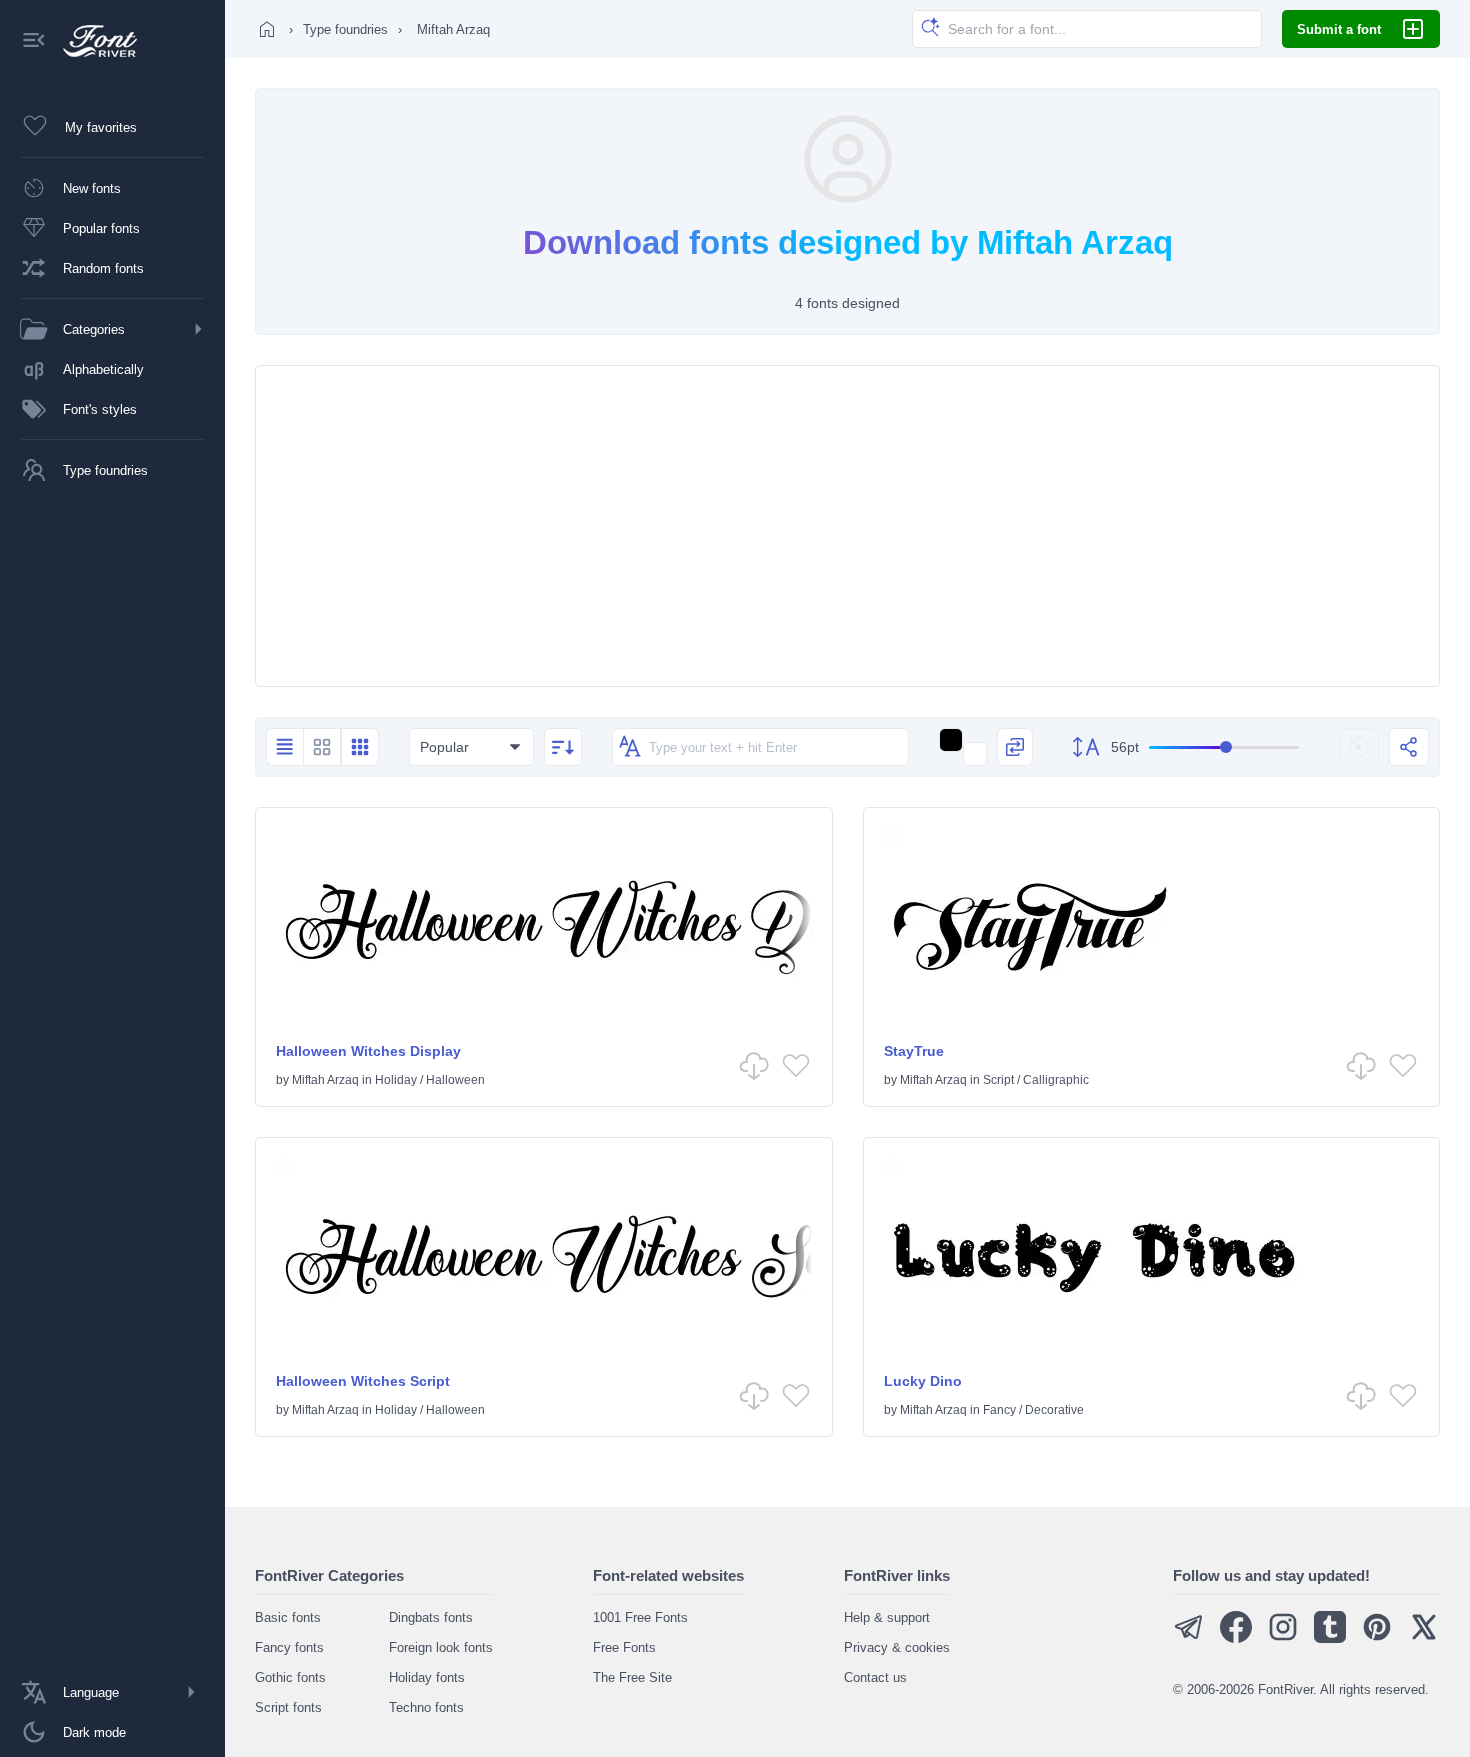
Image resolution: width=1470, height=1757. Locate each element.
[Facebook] (1236, 1638)
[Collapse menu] (34, 41)
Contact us (875, 1677)
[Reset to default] (1359, 747)
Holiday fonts (427, 1677)
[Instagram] (1283, 1638)
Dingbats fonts (431, 1617)
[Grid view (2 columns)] (322, 747)
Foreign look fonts (441, 1647)
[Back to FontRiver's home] (92, 41)
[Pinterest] (1377, 1638)
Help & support (887, 1617)
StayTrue (914, 1051)
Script (998, 1080)
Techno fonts (426, 1707)
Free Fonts (624, 1647)
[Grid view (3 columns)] (360, 747)
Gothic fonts (290, 1677)
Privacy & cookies (897, 1647)
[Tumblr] (1330, 1638)
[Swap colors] (1015, 747)
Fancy (999, 1410)
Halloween (455, 1080)
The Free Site (632, 1677)
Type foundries (345, 29)
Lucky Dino (923, 1381)
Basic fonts (288, 1617)
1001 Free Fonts (640, 1617)
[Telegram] (1189, 1638)
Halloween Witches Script (363, 1381)
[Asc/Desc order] (563, 747)
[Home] (267, 29)
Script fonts (288, 1707)
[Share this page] (1409, 747)
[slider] (1224, 747)
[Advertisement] (847, 526)
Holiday (396, 1080)
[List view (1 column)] (284, 747)
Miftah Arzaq (325, 1080)
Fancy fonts (289, 1647)
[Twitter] (1424, 1638)
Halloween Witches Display (368, 1051)
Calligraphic (1056, 1080)
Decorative (1054, 1410)
